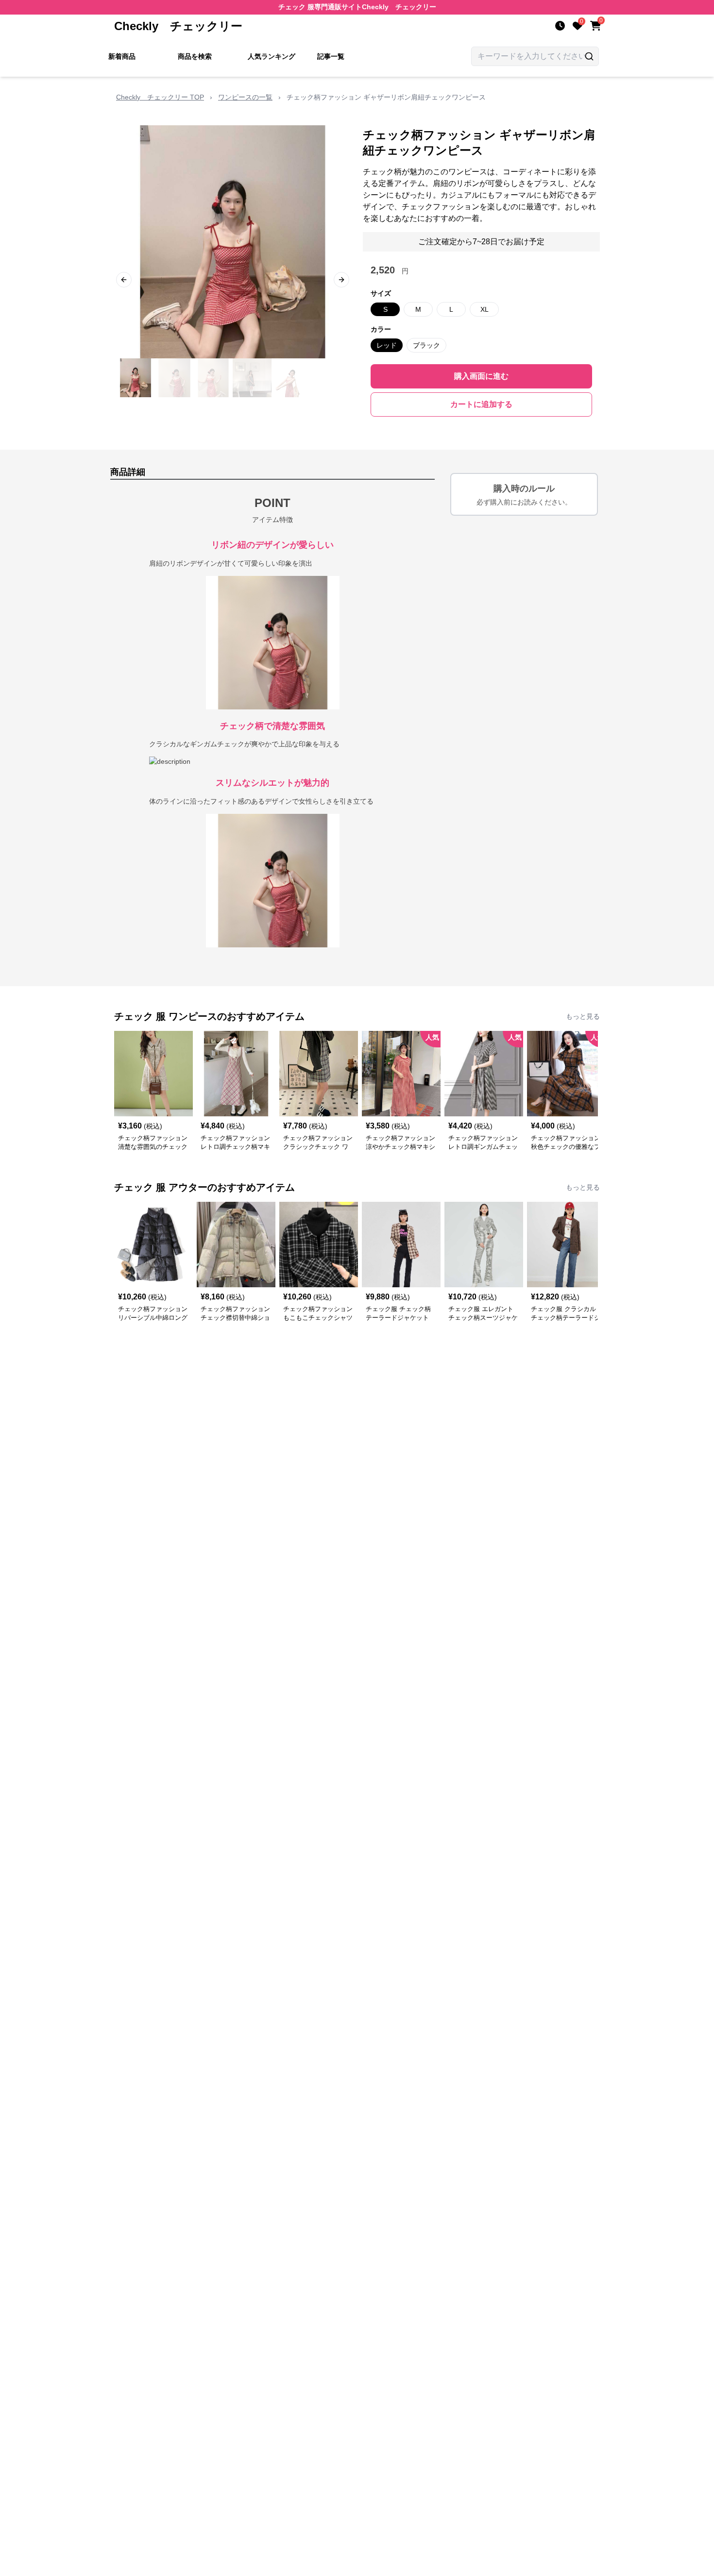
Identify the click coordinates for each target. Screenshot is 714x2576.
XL (484, 309)
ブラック (426, 345)
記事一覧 (331, 56)
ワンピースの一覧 (245, 97)
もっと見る (583, 1016)
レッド (387, 345)
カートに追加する (481, 404)
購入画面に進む (481, 376)
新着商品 (122, 56)
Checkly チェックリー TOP (160, 97)
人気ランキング (272, 56)
